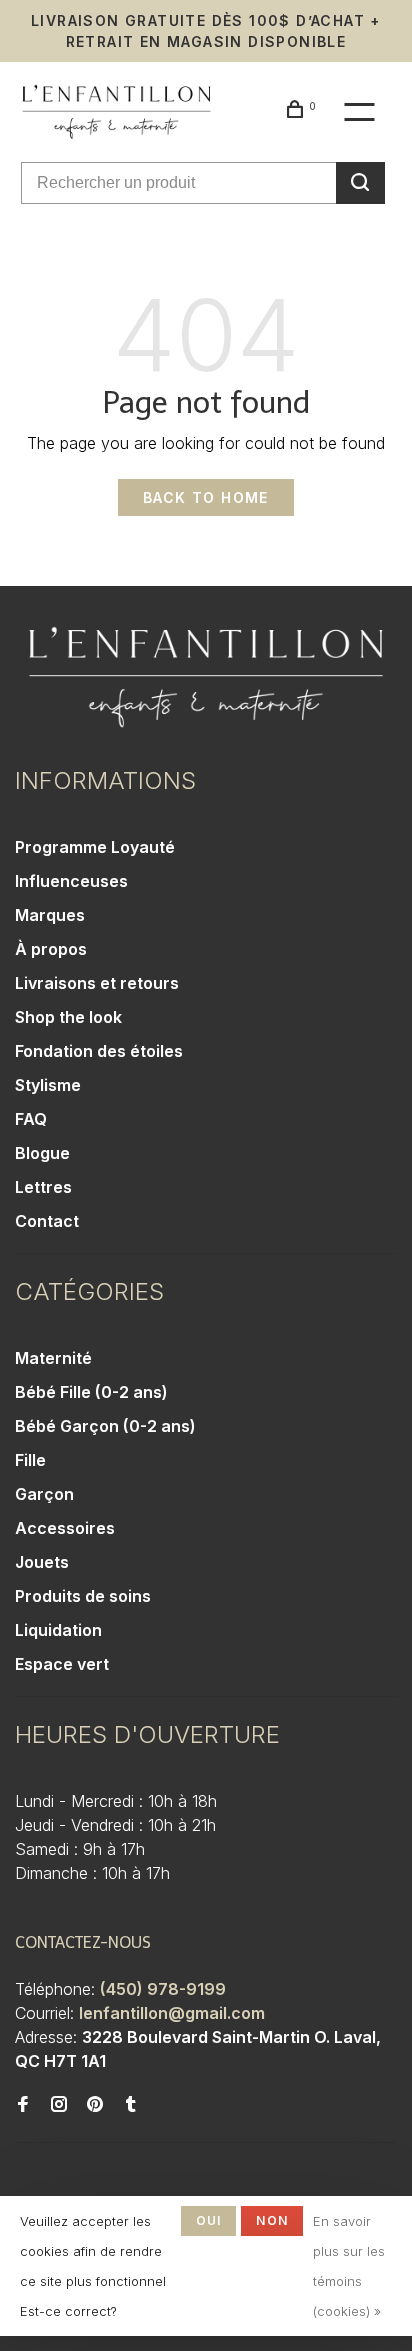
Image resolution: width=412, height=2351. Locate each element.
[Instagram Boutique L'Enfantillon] (59, 2105)
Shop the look (68, 1017)
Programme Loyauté (95, 847)
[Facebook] (23, 2105)
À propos (51, 949)
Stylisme (48, 1085)
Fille (30, 1460)
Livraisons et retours (97, 983)
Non (272, 2220)
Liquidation (58, 1630)
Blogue (42, 1153)
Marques (50, 915)
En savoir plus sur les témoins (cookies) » (349, 2266)
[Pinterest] (95, 2105)
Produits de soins (83, 1596)
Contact (47, 1221)
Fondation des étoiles (99, 1051)
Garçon (44, 1494)
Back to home (206, 497)
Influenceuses (71, 881)
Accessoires (65, 1528)
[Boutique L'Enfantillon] (206, 677)
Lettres (43, 1187)
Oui (209, 2220)
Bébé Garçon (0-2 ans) (105, 1426)
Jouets (42, 1562)
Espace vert (62, 1664)
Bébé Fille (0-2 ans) (91, 1392)
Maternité (53, 1358)
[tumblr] (131, 2105)
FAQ (31, 1119)
